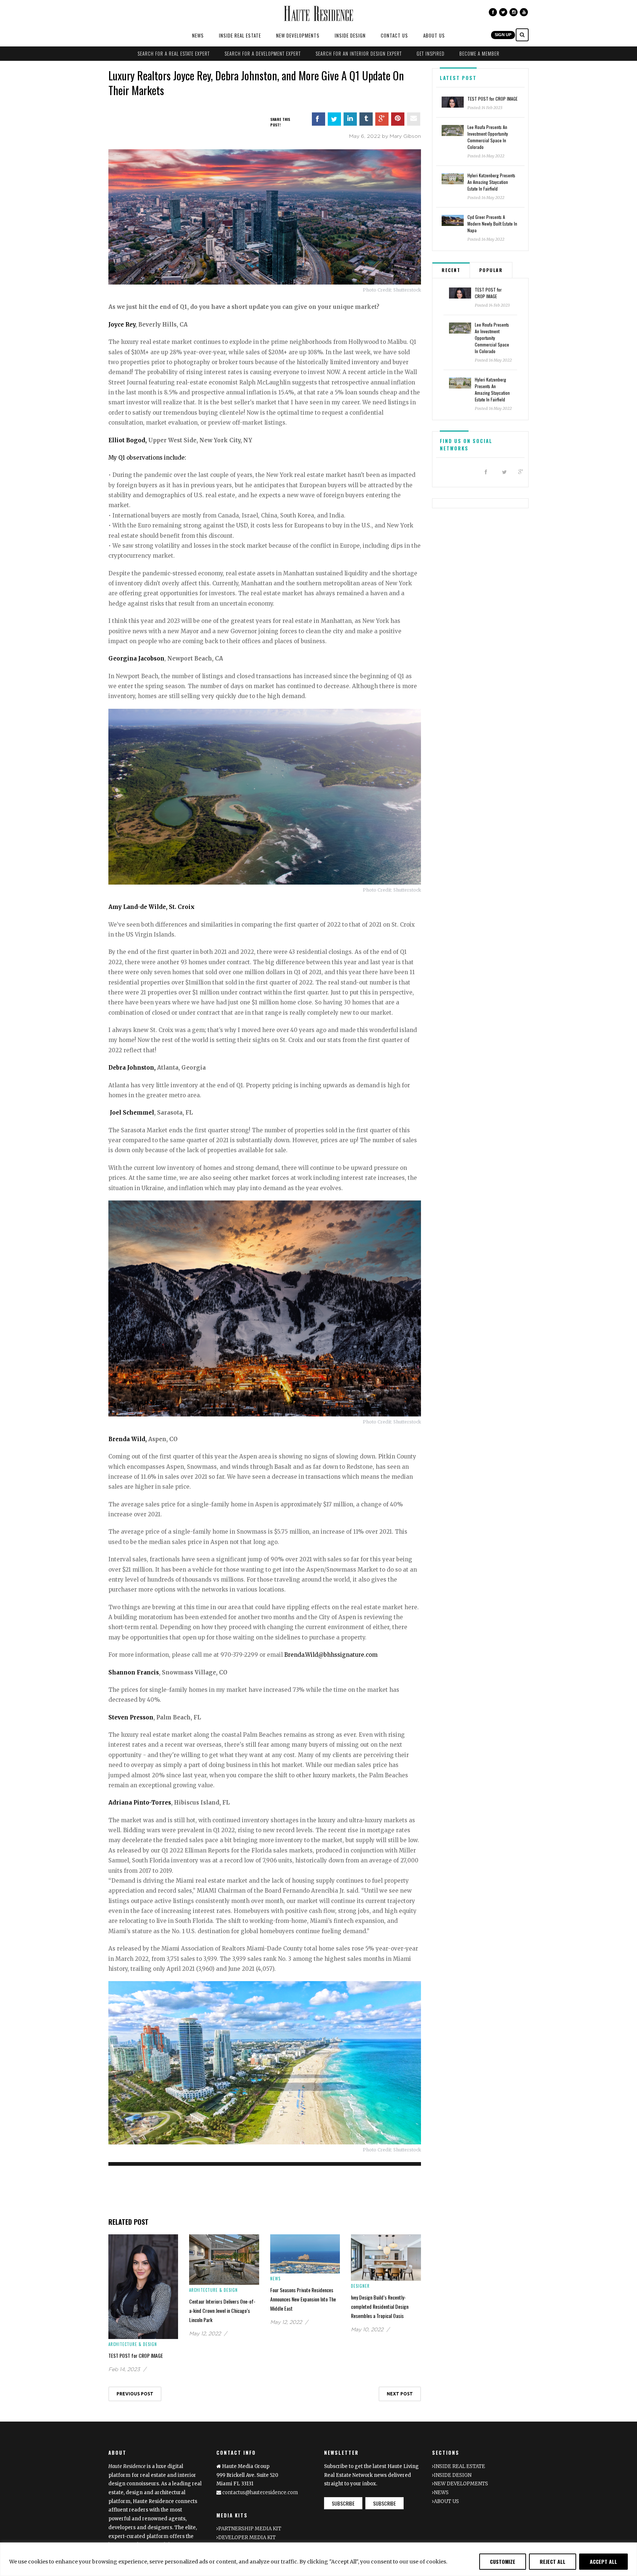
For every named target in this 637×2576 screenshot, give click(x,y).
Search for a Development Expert (263, 53)
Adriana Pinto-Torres (140, 1803)
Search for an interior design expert (359, 53)
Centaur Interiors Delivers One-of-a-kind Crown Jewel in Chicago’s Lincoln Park (222, 2310)
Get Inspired (431, 53)
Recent (451, 270)
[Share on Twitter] (334, 119)
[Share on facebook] (318, 119)
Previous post (135, 2394)
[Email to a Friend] (414, 119)
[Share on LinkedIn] (350, 119)
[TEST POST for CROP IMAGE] (143, 2286)
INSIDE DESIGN (350, 35)
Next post (400, 2394)
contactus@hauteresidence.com (260, 2493)
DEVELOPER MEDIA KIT (247, 2537)
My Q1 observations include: (147, 458)
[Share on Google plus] (382, 119)
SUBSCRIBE (343, 2503)
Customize (503, 2561)
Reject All (553, 2561)
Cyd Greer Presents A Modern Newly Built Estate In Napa (492, 224)
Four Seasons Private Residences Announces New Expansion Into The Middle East (303, 2299)
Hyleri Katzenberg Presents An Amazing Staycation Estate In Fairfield (491, 182)
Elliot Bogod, (128, 440)
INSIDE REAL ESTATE (240, 35)
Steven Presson (131, 1717)
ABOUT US (434, 35)
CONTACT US (394, 35)
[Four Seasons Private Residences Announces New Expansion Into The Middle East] (305, 2253)
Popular (491, 270)
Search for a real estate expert (174, 53)
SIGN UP (503, 35)
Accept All (603, 2561)
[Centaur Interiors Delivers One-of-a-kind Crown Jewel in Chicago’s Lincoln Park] (224, 2259)
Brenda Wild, (128, 1439)
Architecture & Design (133, 2344)
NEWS (198, 35)
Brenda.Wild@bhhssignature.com (331, 1655)
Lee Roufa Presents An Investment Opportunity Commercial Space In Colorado (488, 137)
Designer (360, 2286)
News (275, 2279)
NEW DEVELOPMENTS (298, 35)
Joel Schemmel (131, 1113)
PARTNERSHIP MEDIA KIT (250, 2529)
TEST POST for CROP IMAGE (136, 2355)
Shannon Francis (134, 1672)
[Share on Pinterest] (398, 119)
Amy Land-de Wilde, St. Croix (152, 907)
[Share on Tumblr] (366, 119)
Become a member (479, 53)
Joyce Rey (122, 325)
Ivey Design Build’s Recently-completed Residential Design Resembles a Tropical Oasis (380, 2306)
